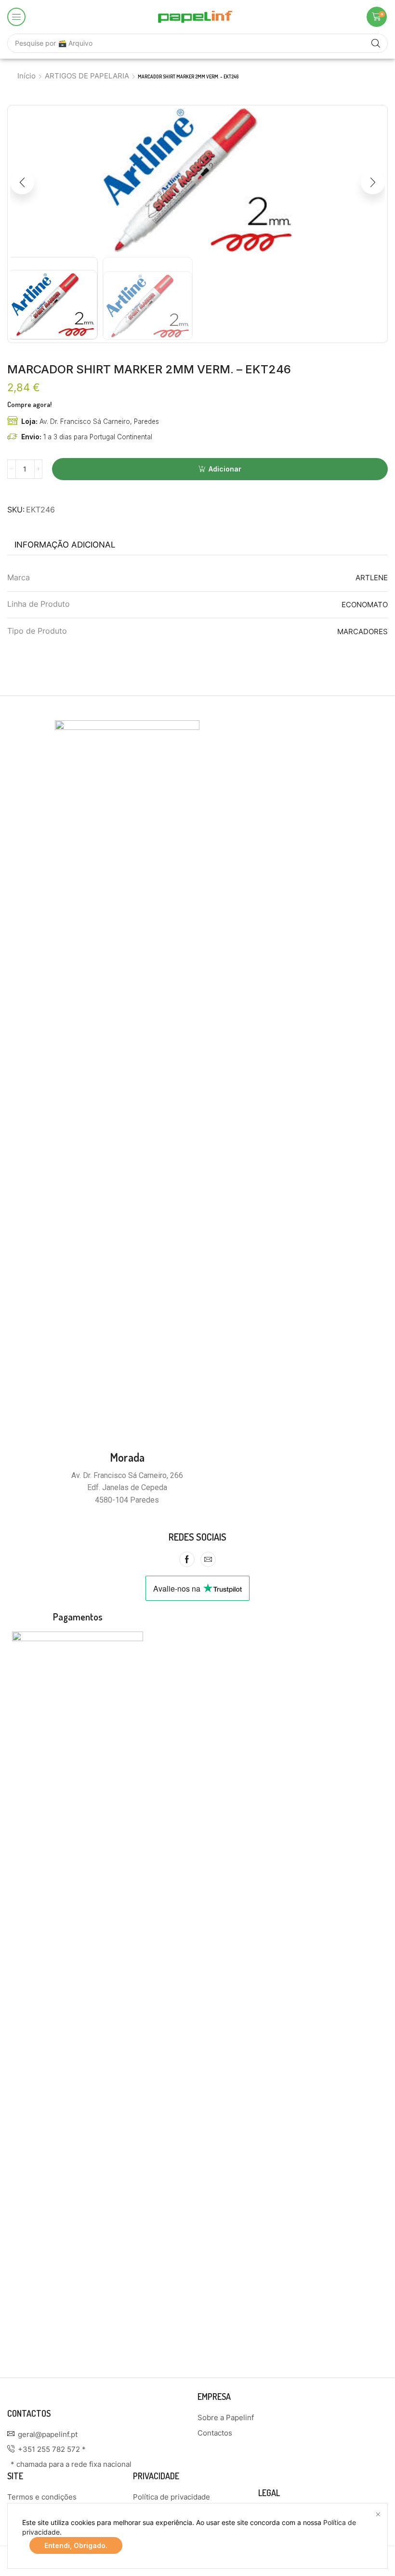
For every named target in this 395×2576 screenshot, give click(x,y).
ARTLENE (372, 578)
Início (26, 76)
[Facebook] (187, 1559)
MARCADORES (362, 631)
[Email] (208, 1559)
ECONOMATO (365, 605)
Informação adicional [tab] (65, 545)
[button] (16, 17)
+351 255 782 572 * (52, 2449)
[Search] (376, 43)
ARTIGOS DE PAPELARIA (87, 76)
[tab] (65, 545)
